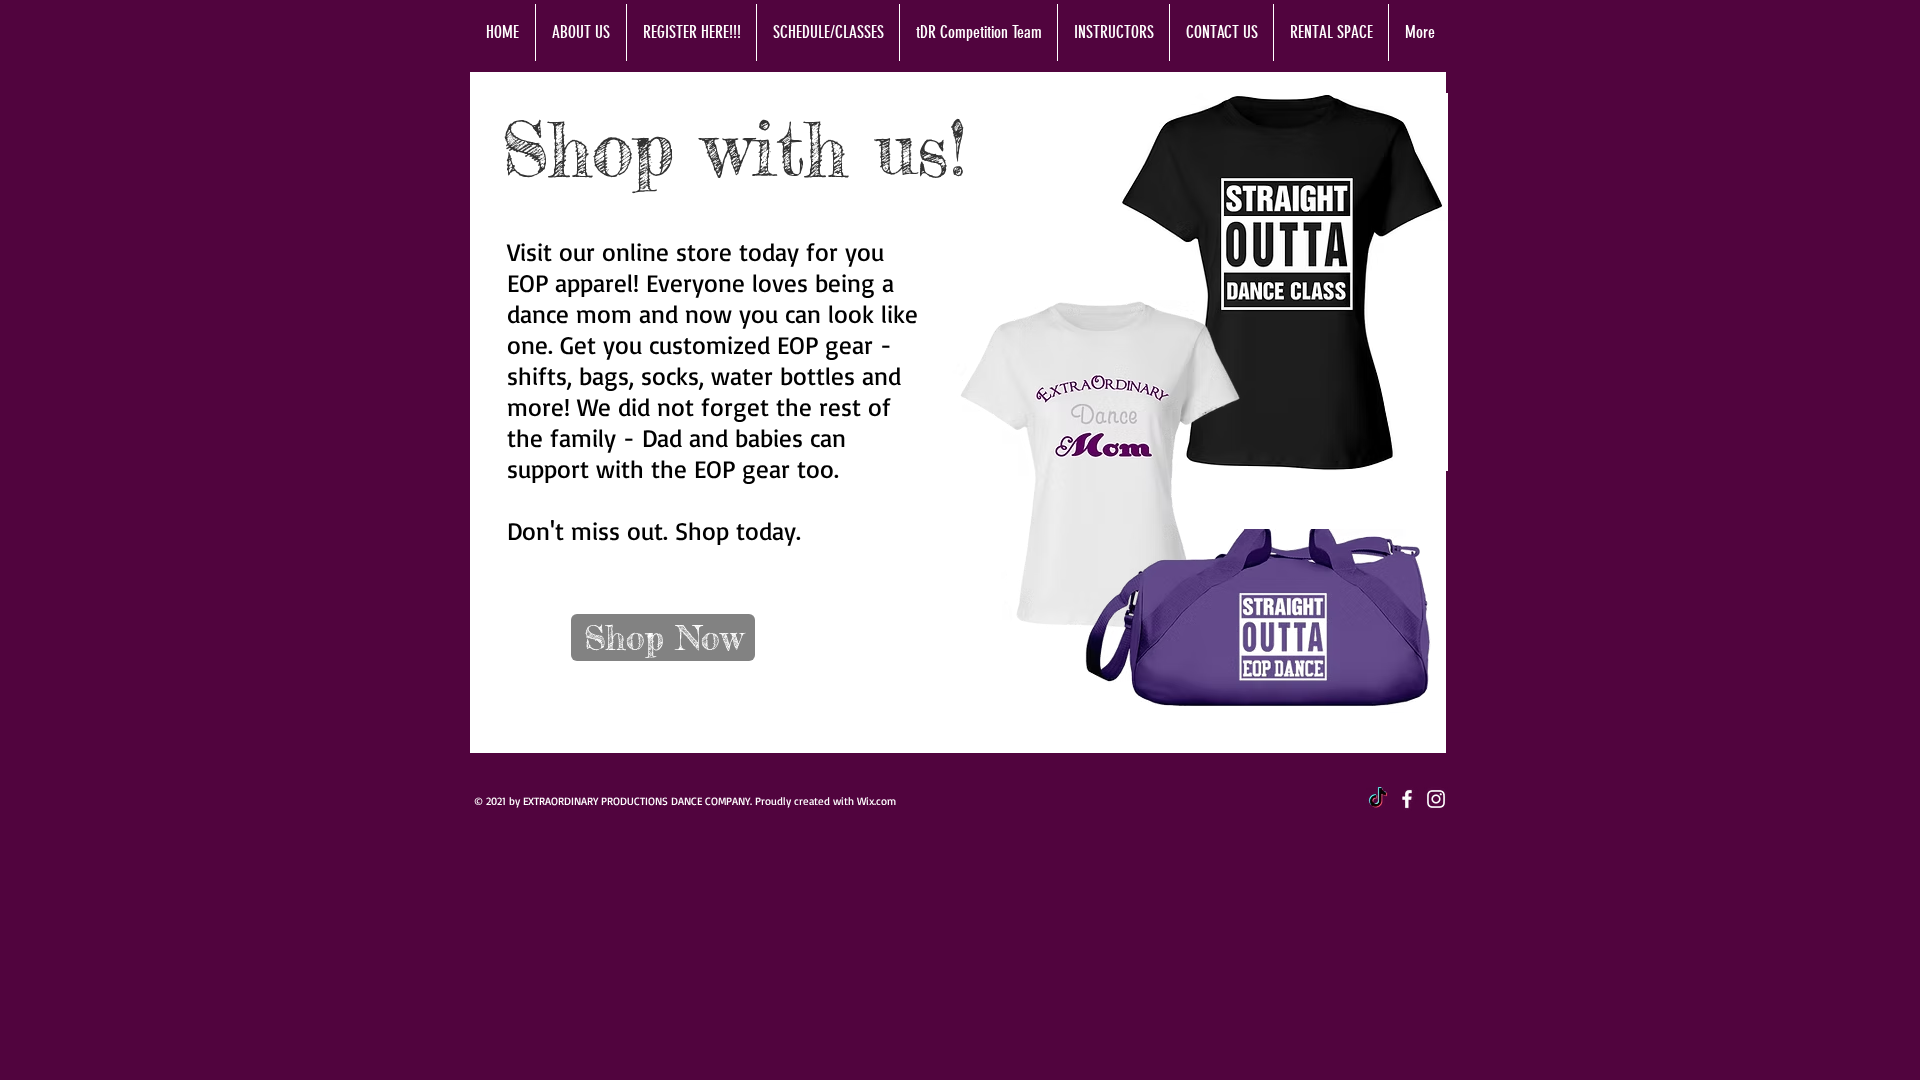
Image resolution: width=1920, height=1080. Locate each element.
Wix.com (876, 801)
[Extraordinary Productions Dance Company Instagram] (1436, 799)
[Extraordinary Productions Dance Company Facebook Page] (1407, 799)
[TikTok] (1378, 799)
